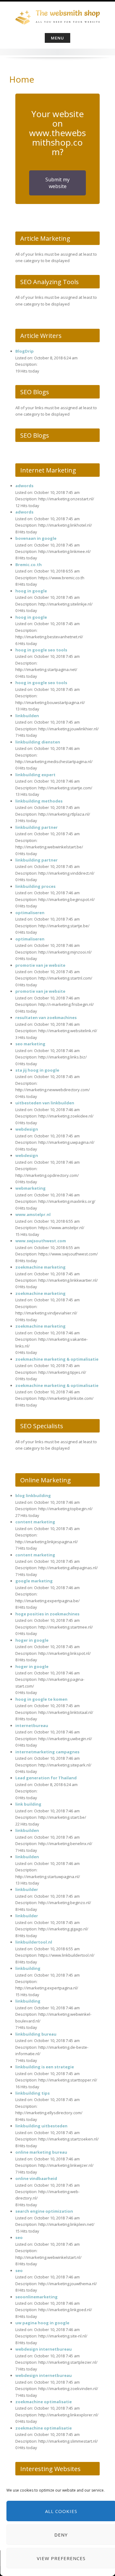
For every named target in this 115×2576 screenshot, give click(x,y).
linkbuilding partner (36, 827)
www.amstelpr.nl (33, 1214)
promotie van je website (40, 965)
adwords (24, 486)
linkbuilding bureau (36, 2034)
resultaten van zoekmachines (46, 1017)
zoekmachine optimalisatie (44, 2402)
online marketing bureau (41, 2152)
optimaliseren (30, 913)
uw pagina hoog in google (42, 2323)
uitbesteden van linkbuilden (45, 1103)
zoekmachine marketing (40, 1267)
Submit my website (57, 183)
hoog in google (31, 591)
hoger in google (32, 1640)
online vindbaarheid (36, 2178)
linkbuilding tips (33, 2093)
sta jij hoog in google (37, 1070)
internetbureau (32, 1725)
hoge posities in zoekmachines (47, 1614)
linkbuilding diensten (38, 742)
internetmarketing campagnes (47, 1752)
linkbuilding (28, 1968)
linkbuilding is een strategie (45, 2067)
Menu (57, 38)
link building (28, 1804)
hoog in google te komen (41, 1699)
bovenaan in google (36, 538)
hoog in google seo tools (41, 650)
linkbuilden (27, 716)
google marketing (34, 1581)
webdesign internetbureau (44, 2349)
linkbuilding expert (35, 775)
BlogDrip (25, 351)
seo (19, 2237)
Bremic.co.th (29, 565)
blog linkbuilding (33, 1496)
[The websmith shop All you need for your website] (57, 16)
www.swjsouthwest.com (41, 1241)
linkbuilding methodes (39, 801)
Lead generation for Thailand (46, 1778)
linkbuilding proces (35, 886)
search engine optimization (44, 2211)
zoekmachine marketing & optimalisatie (57, 1359)
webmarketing (31, 1188)
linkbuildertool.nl (34, 1942)
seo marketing (30, 1044)
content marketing (35, 1522)
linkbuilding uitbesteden (41, 2126)
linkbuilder (27, 1889)
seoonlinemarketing (36, 2297)
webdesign (27, 1129)
